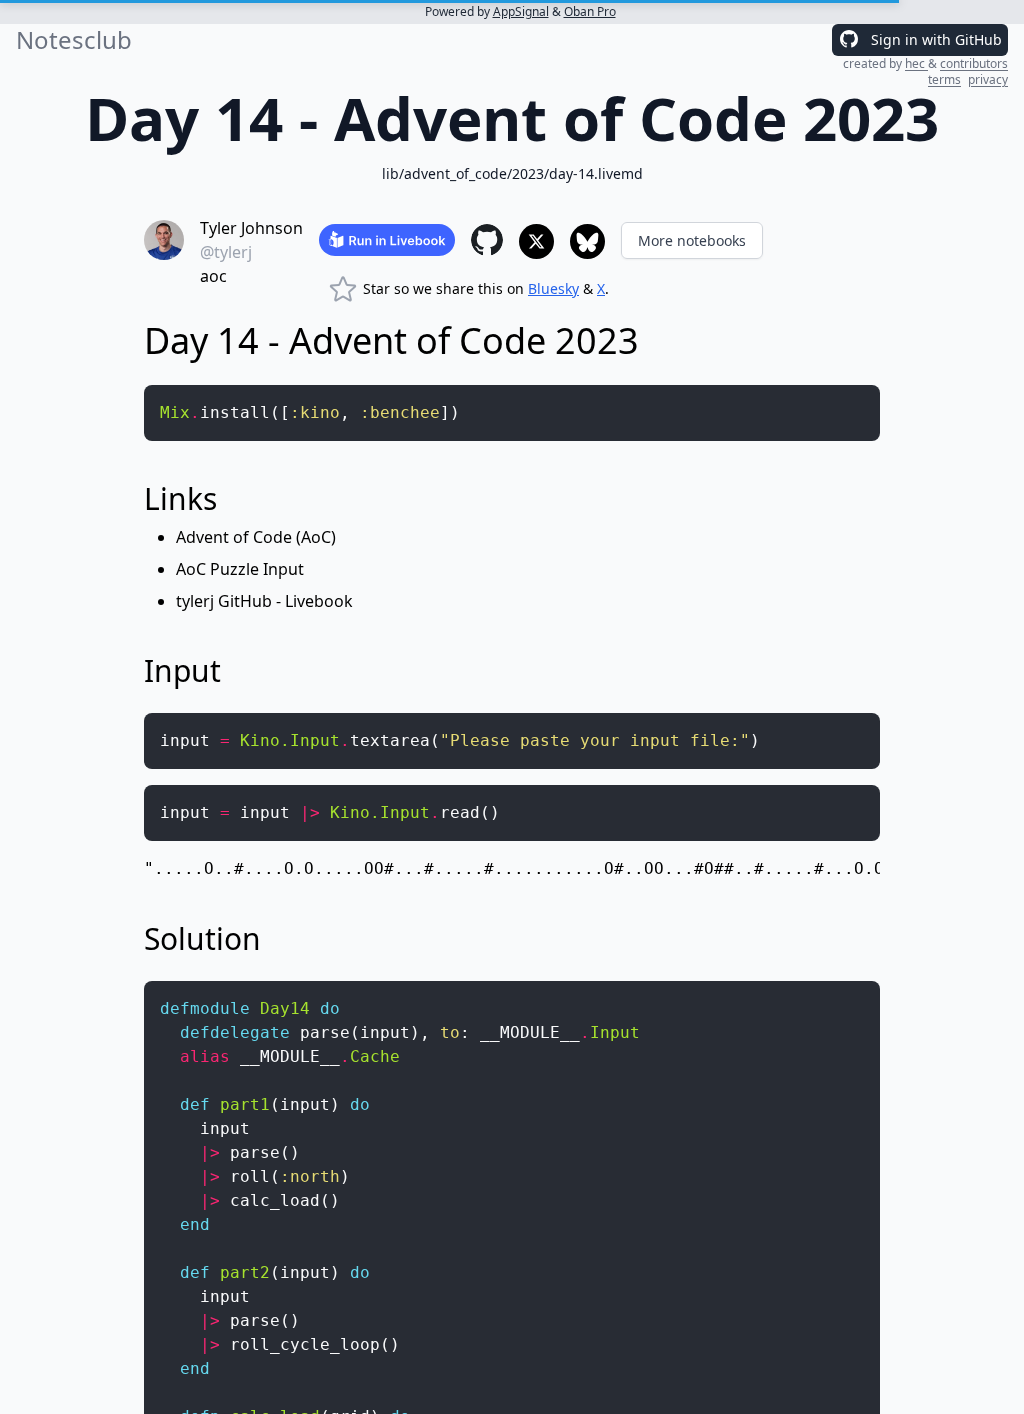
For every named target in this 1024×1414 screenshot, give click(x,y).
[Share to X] (536, 241)
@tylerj (226, 252)
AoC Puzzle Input (240, 569)
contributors (974, 63)
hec (916, 63)
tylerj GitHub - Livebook (264, 601)
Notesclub (74, 40)
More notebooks (692, 240)
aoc (213, 276)
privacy (988, 79)
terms (944, 79)
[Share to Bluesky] (587, 241)
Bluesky (553, 288)
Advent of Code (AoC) (256, 537)
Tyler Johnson (251, 228)
